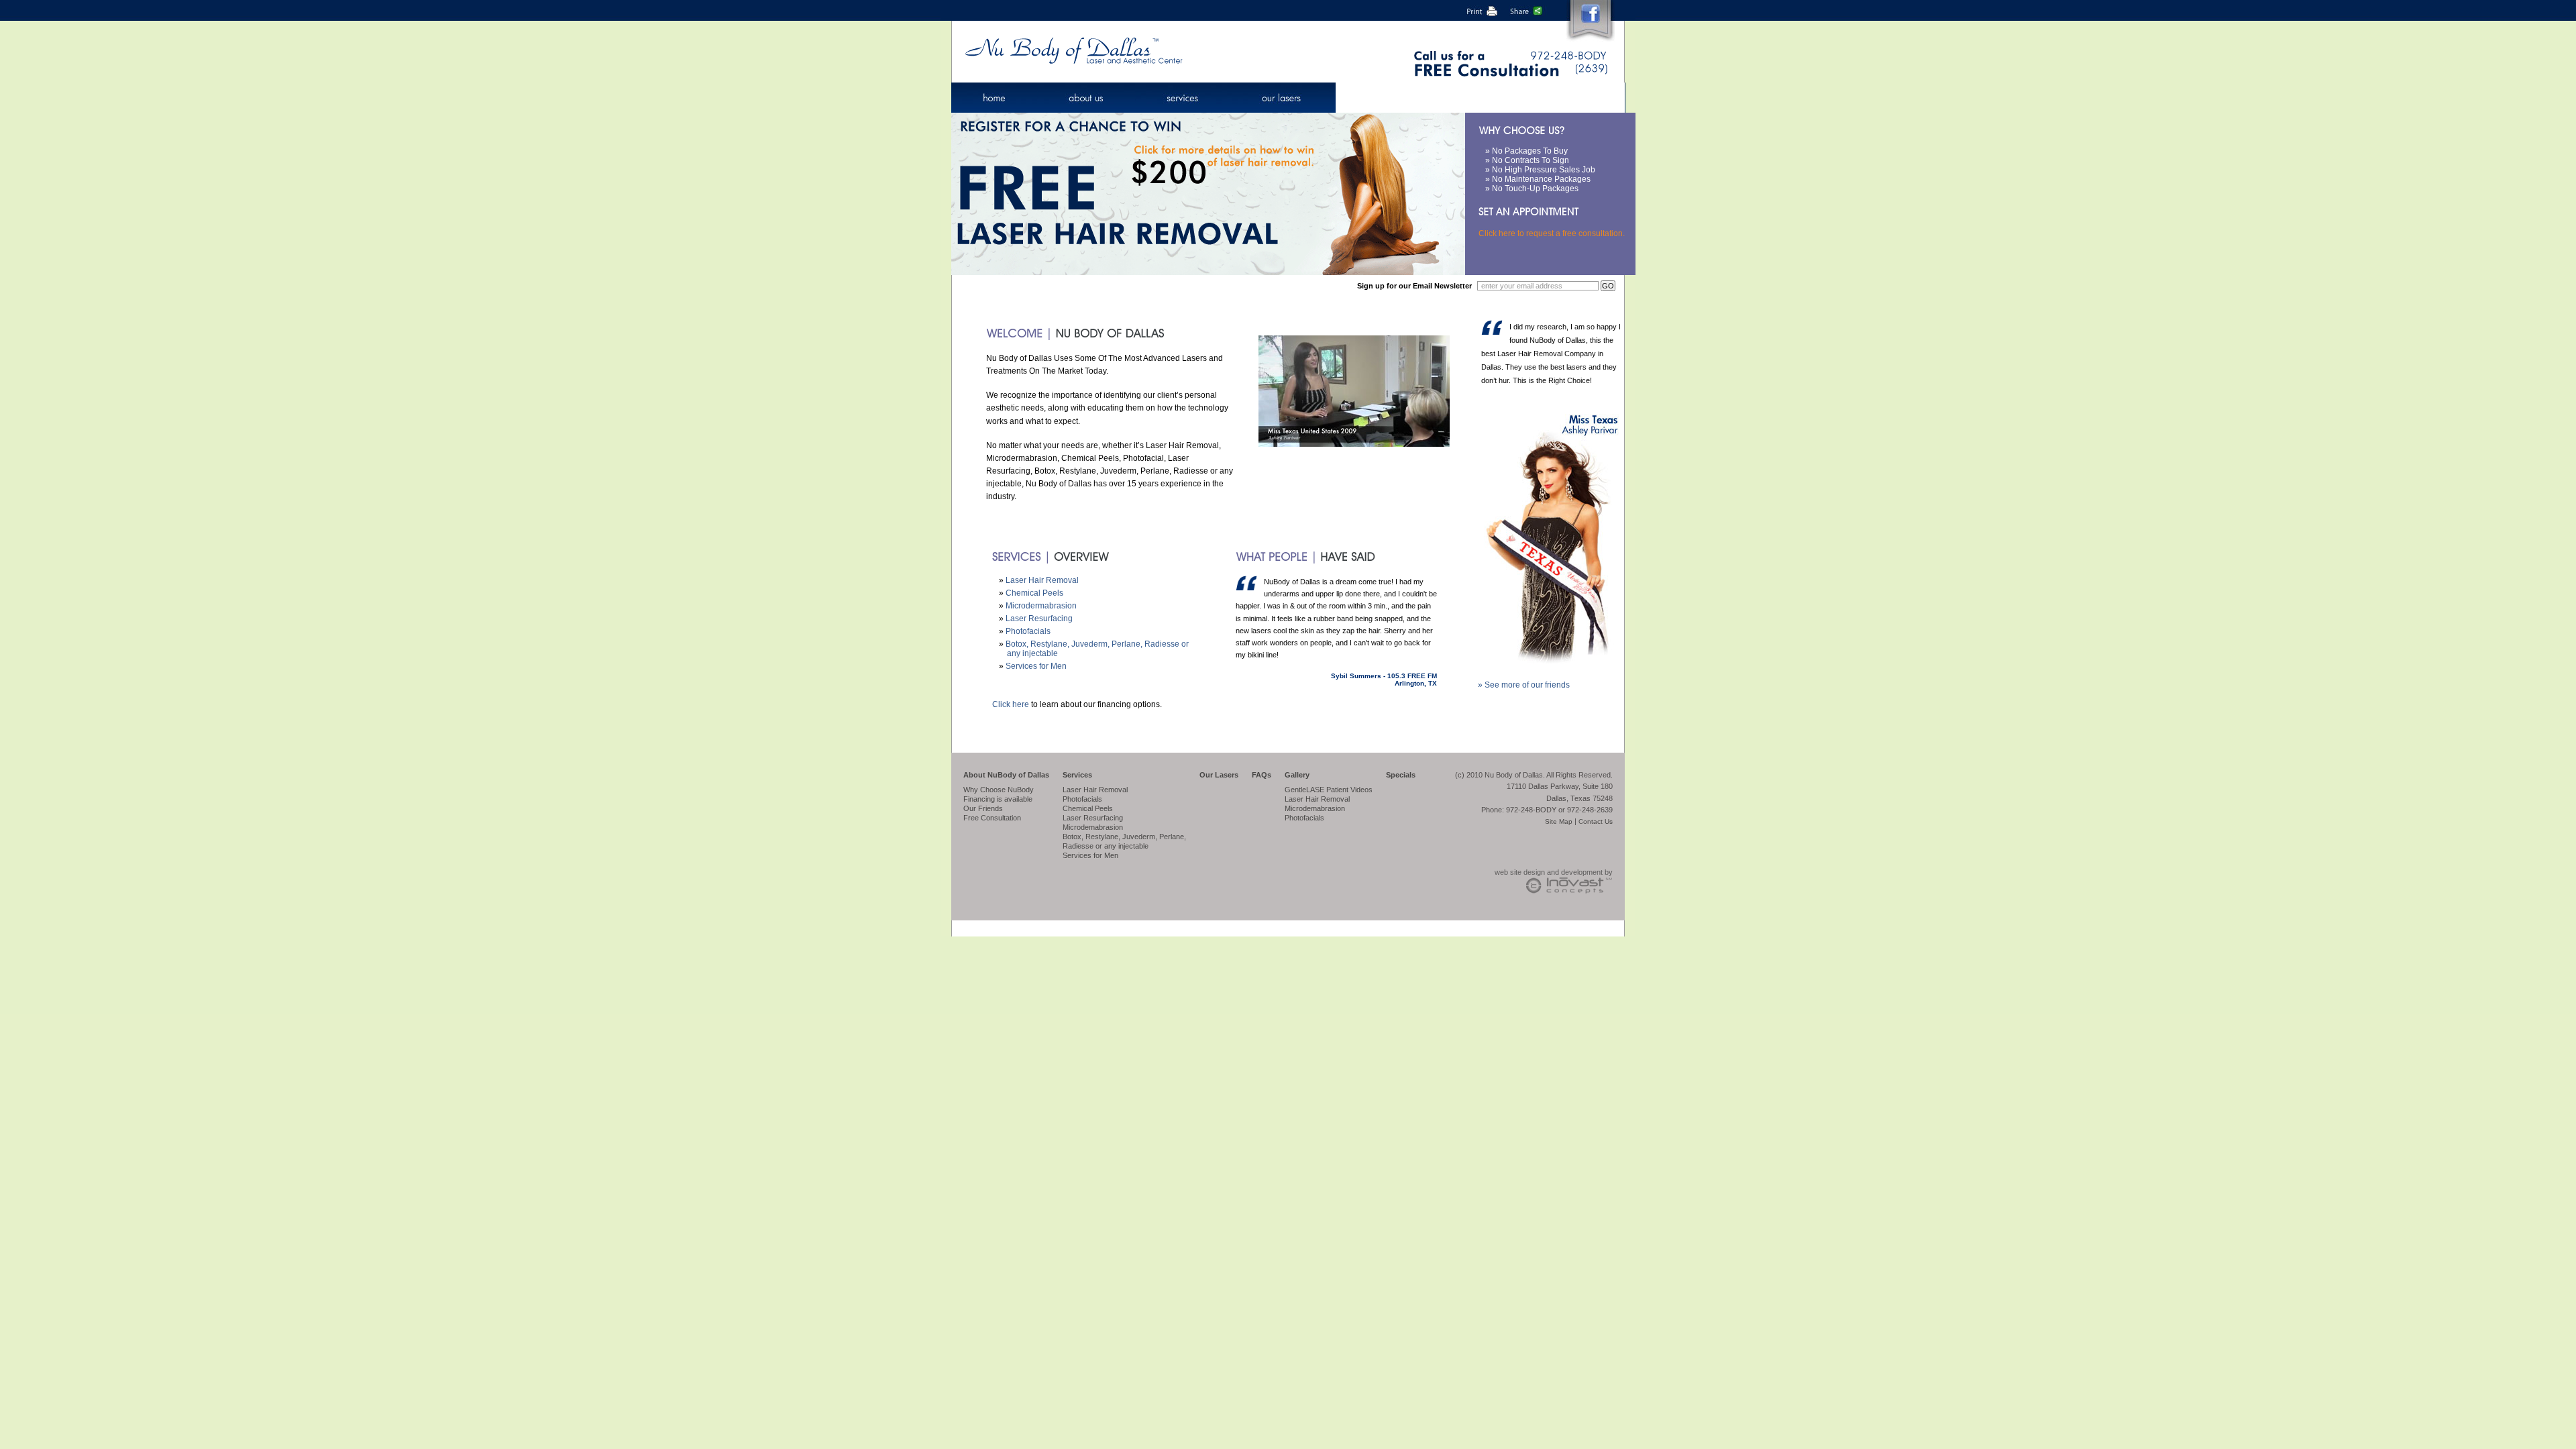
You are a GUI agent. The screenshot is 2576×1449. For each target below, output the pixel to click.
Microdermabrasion (1041, 606)
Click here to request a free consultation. (1552, 233)
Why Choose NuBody (999, 790)
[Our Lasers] (1284, 98)
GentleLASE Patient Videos (1329, 790)
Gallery (1297, 775)
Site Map (1559, 821)
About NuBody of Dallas (1006, 775)
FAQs (1262, 775)
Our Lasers (1219, 775)
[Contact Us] (1566, 98)
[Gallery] (1460, 98)
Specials (1401, 775)
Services (1077, 775)
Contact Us (1596, 821)
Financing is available (998, 799)
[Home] (995, 98)
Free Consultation (992, 818)
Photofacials (1028, 631)
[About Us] (1087, 98)
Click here (1011, 704)
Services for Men (1036, 666)
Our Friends (983, 808)
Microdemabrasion (1093, 827)
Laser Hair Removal (1042, 580)
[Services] (1184, 98)
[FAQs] (1374, 98)
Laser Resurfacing (1039, 619)
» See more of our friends (1524, 685)
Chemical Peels (1034, 593)
